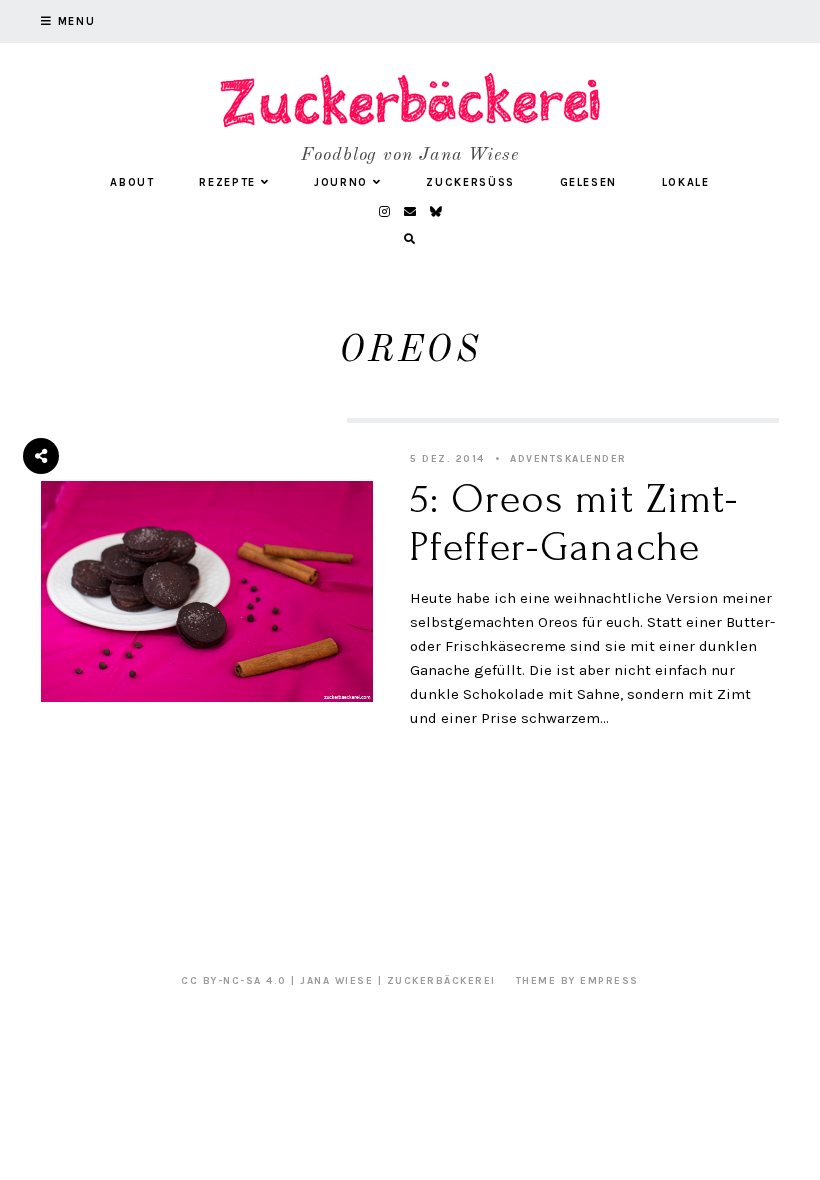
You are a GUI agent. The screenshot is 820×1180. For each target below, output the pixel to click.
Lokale (686, 182)
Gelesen (589, 182)
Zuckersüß (470, 182)
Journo (341, 182)
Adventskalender (568, 459)
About (132, 182)
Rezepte (227, 182)
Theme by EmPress (577, 981)
